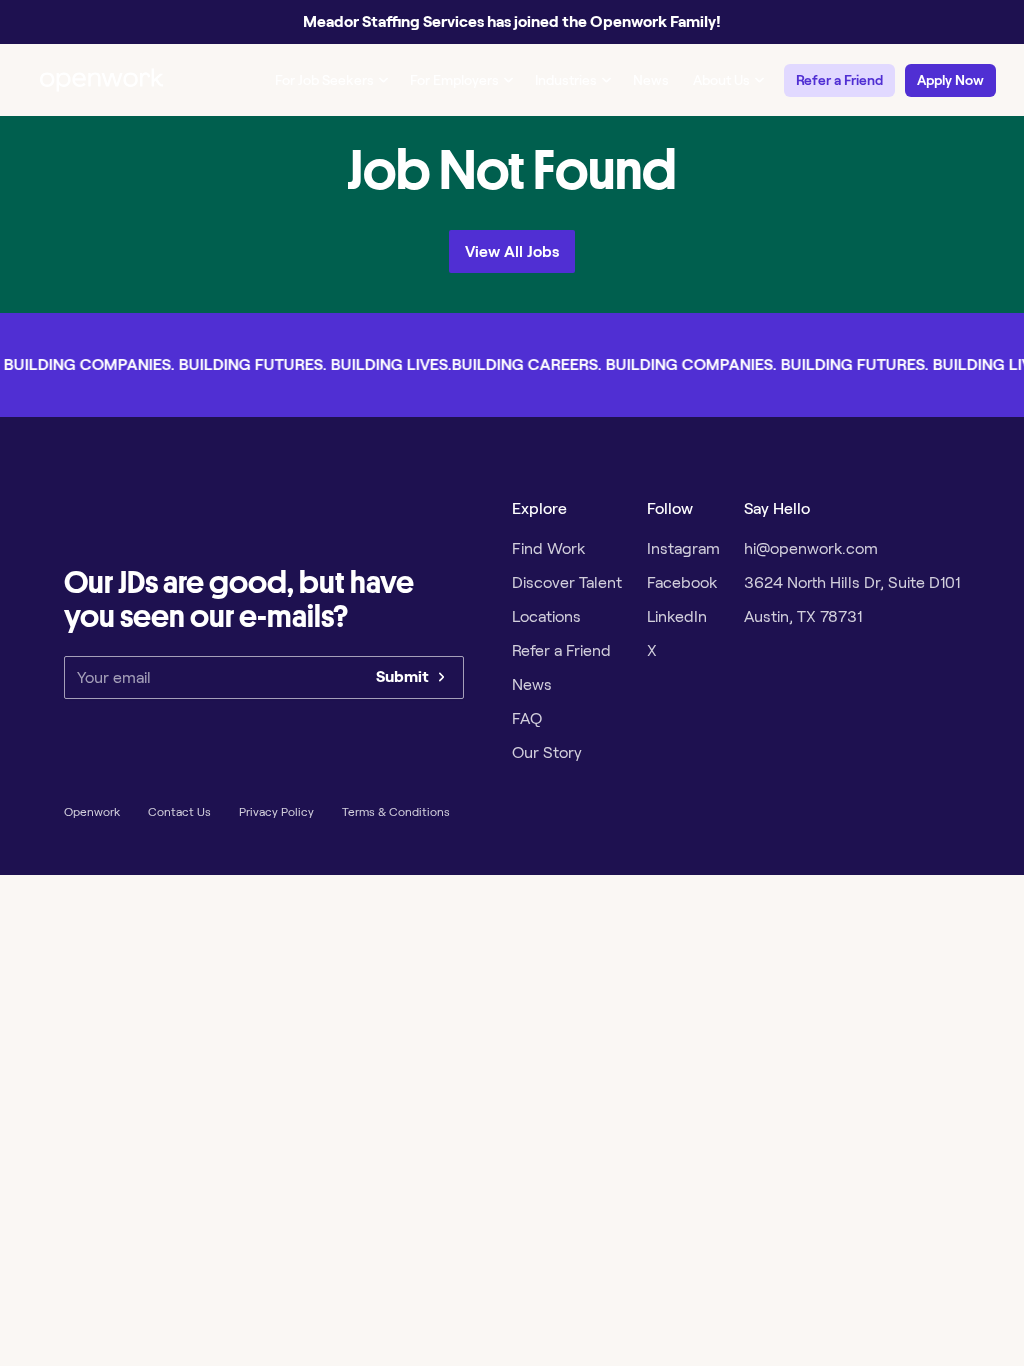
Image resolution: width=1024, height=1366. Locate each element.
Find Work (548, 548)
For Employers (454, 80)
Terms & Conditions (396, 811)
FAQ (527, 718)
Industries (566, 80)
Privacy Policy (276, 811)
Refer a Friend (839, 80)
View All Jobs (512, 251)
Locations (546, 616)
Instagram (683, 548)
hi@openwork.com (811, 548)
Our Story (547, 752)
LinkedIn (677, 616)
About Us (721, 80)
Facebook (682, 582)
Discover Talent (567, 582)
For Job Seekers (324, 80)
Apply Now (950, 80)
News (651, 80)
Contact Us (179, 811)
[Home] (102, 80)
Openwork (92, 811)
